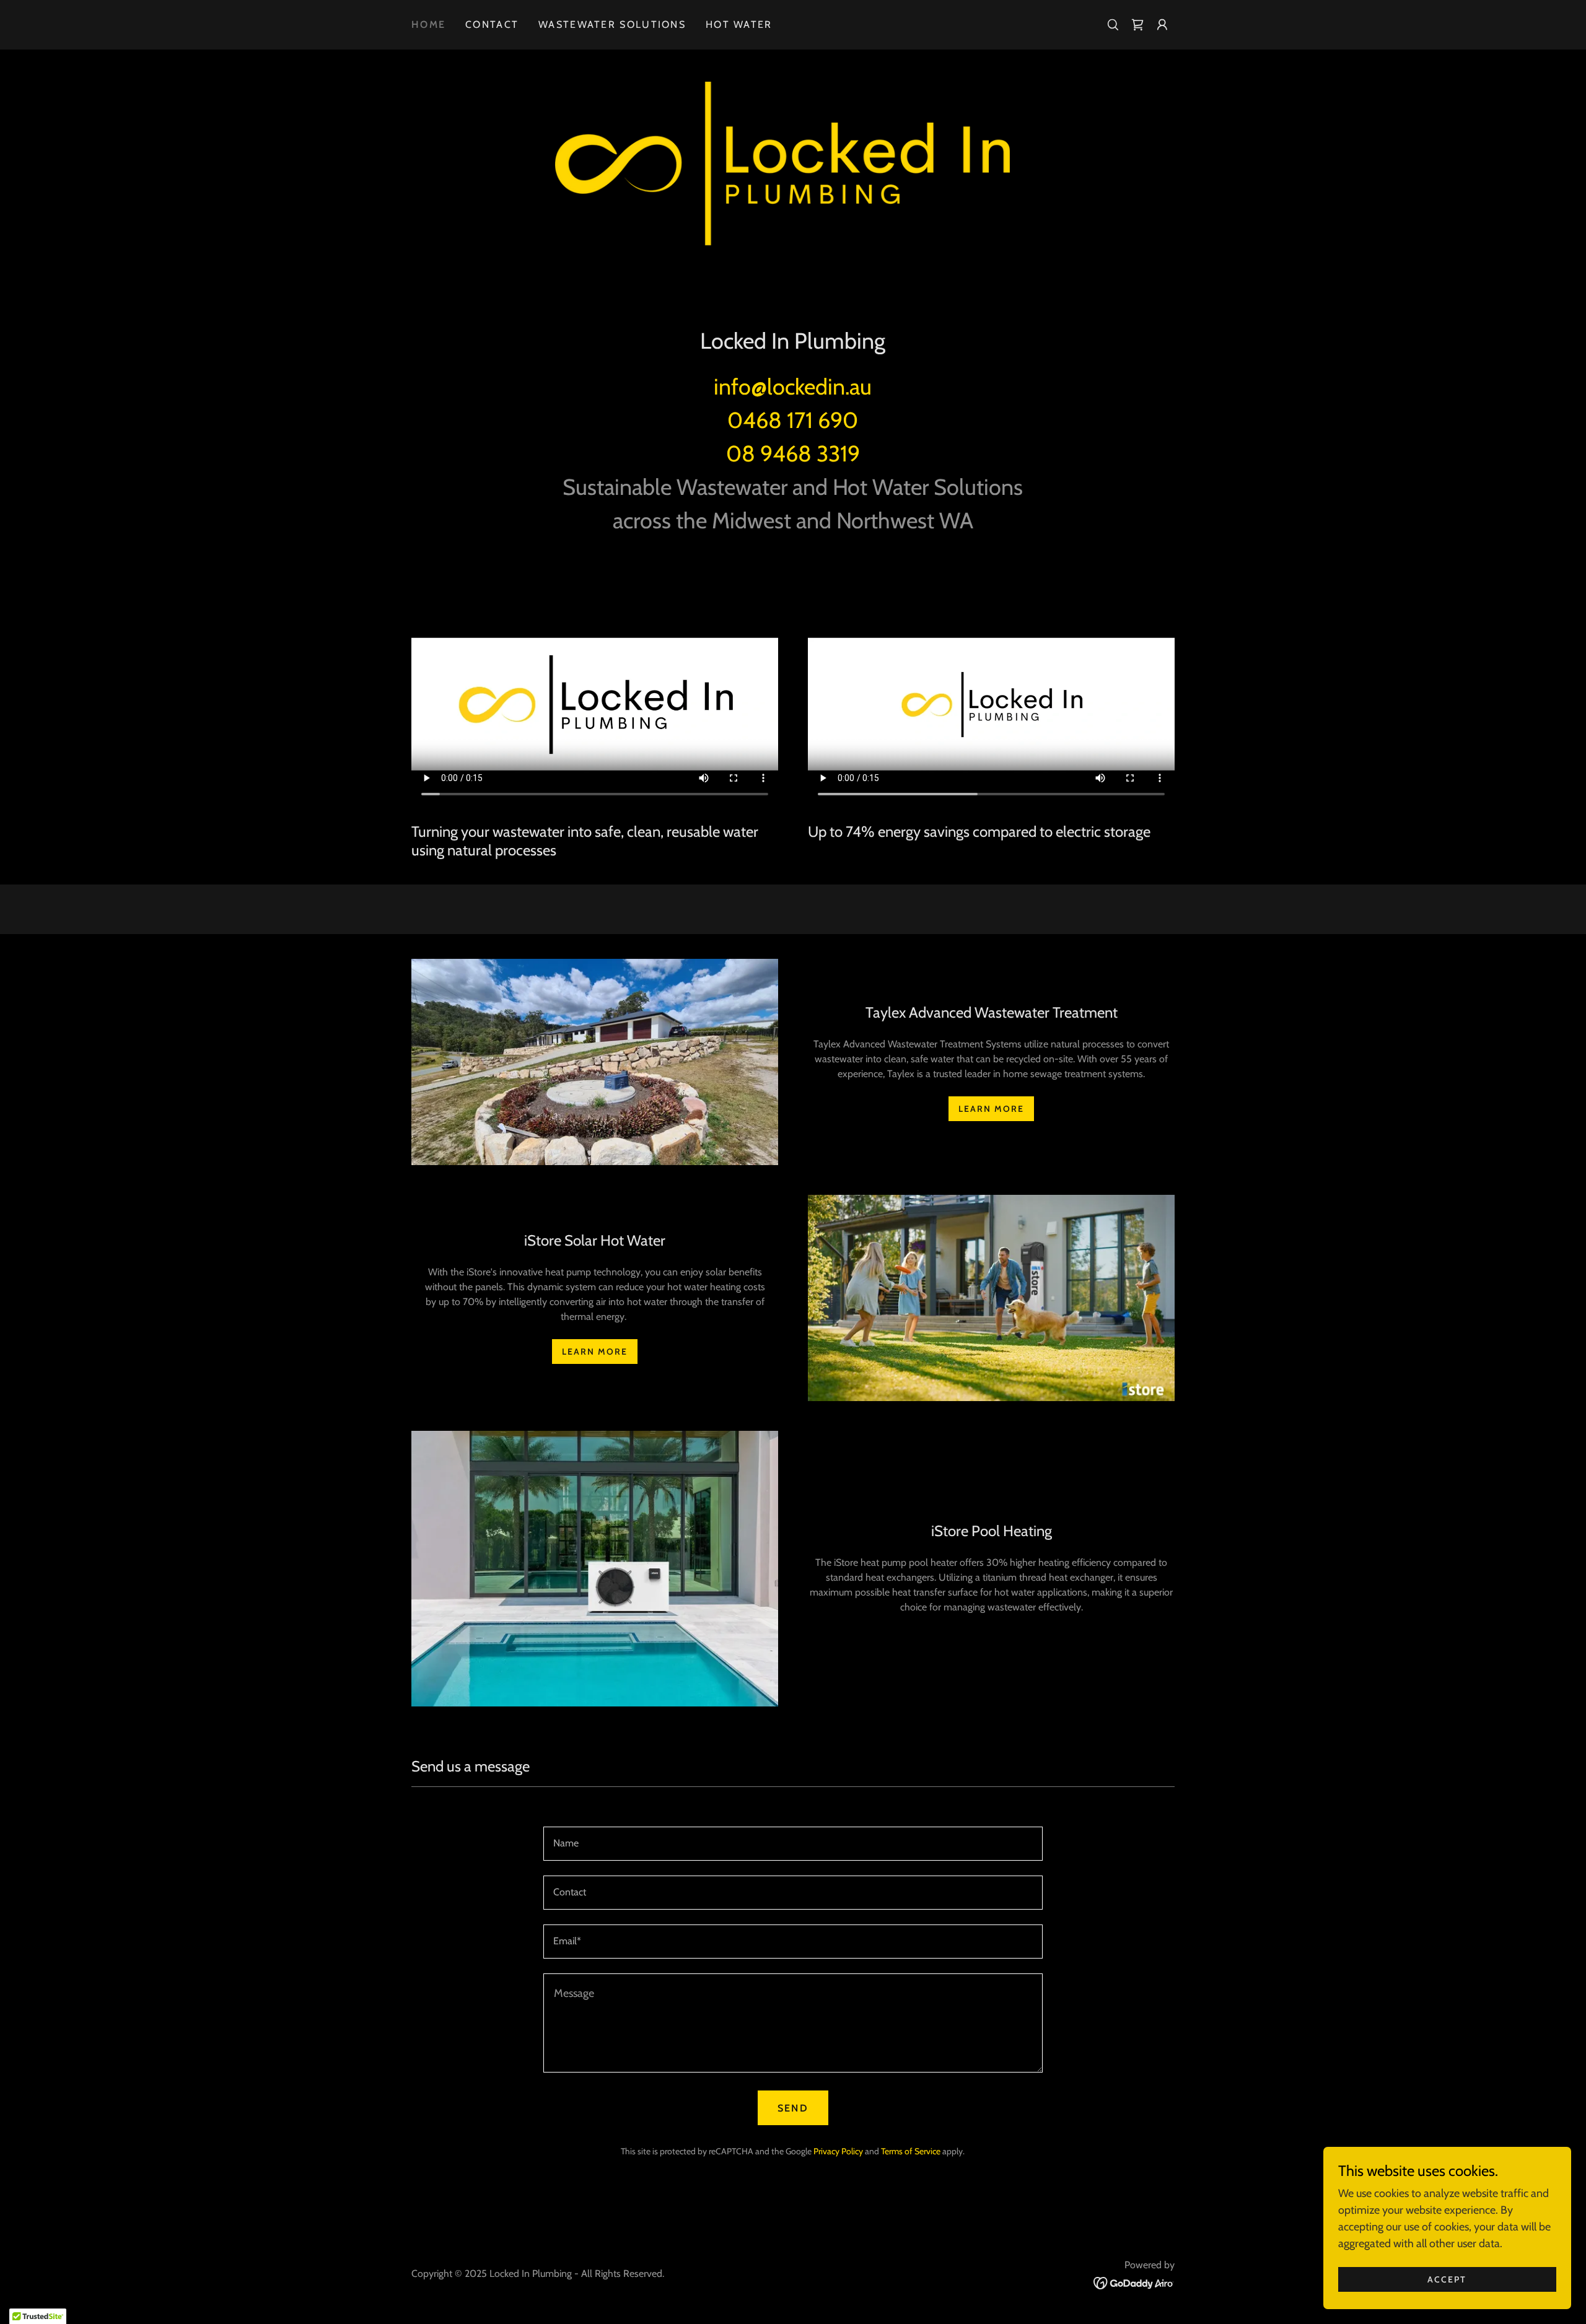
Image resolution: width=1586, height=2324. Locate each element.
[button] (1162, 25)
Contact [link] (492, 24)
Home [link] (428, 24)
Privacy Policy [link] (838, 2151)
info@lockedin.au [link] (793, 387)
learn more (991, 1109)
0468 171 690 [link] (793, 420)
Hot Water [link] (739, 24)
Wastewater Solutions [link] (612, 24)
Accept (1447, 2279)
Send (793, 2108)
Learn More (595, 1352)
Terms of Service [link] (911, 2151)
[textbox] (793, 1844)
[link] (1137, 25)
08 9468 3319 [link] (793, 453)
